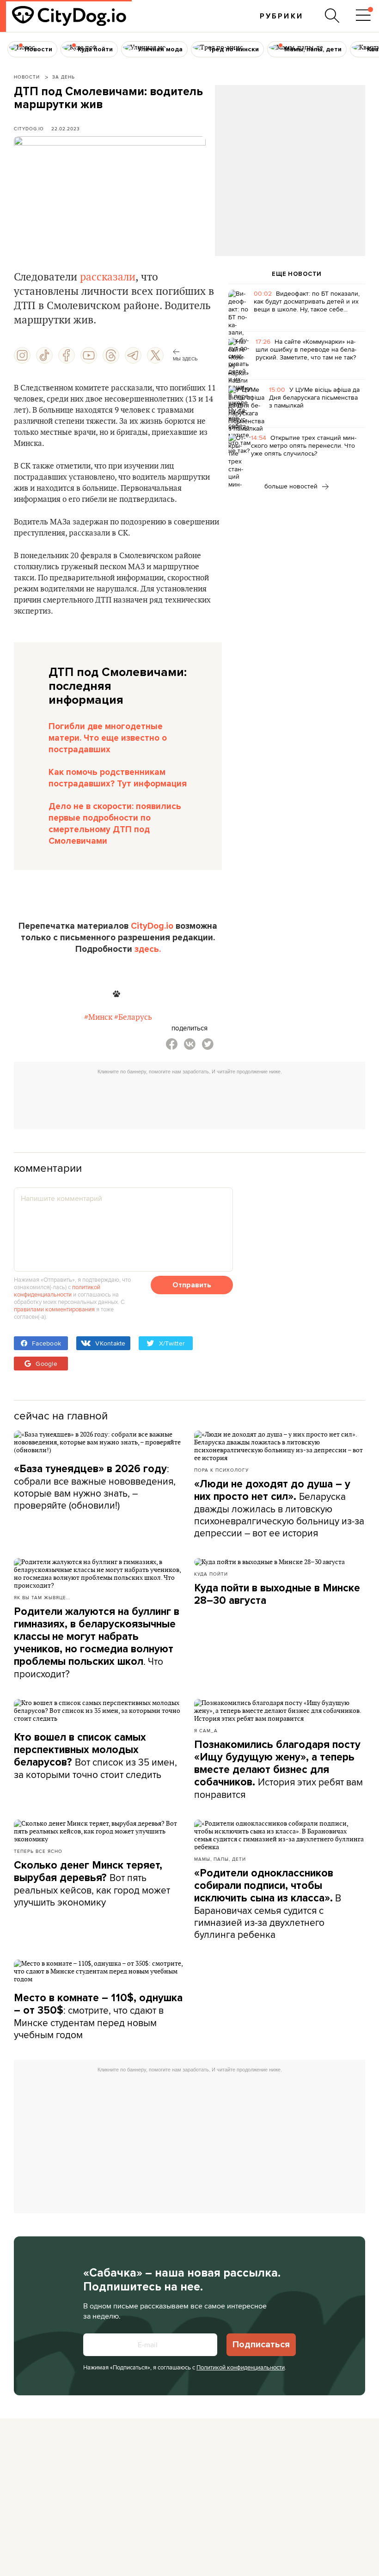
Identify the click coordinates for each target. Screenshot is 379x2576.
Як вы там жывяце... (42, 1597)
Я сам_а (206, 1730)
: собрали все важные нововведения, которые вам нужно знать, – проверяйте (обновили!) (95, 1487)
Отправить (192, 1285)
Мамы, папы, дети (220, 1859)
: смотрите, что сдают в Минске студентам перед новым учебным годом (98, 2016)
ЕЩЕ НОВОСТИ (297, 274)
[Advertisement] (290, 160)
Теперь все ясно (38, 1851)
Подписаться (261, 2345)
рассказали (108, 277)
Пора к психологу (221, 1470)
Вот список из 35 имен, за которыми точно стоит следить (95, 1756)
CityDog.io (29, 128)
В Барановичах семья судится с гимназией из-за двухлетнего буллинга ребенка (268, 1904)
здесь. (148, 949)
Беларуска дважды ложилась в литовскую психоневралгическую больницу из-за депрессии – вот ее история (279, 1509)
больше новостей (292, 486)
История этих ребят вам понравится (278, 1770)
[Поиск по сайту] (332, 16)
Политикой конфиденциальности (241, 2367)
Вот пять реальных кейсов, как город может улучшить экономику (92, 1884)
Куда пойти (211, 1574)
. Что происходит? (97, 1643)
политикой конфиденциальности (57, 1291)
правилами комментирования (54, 1309)
